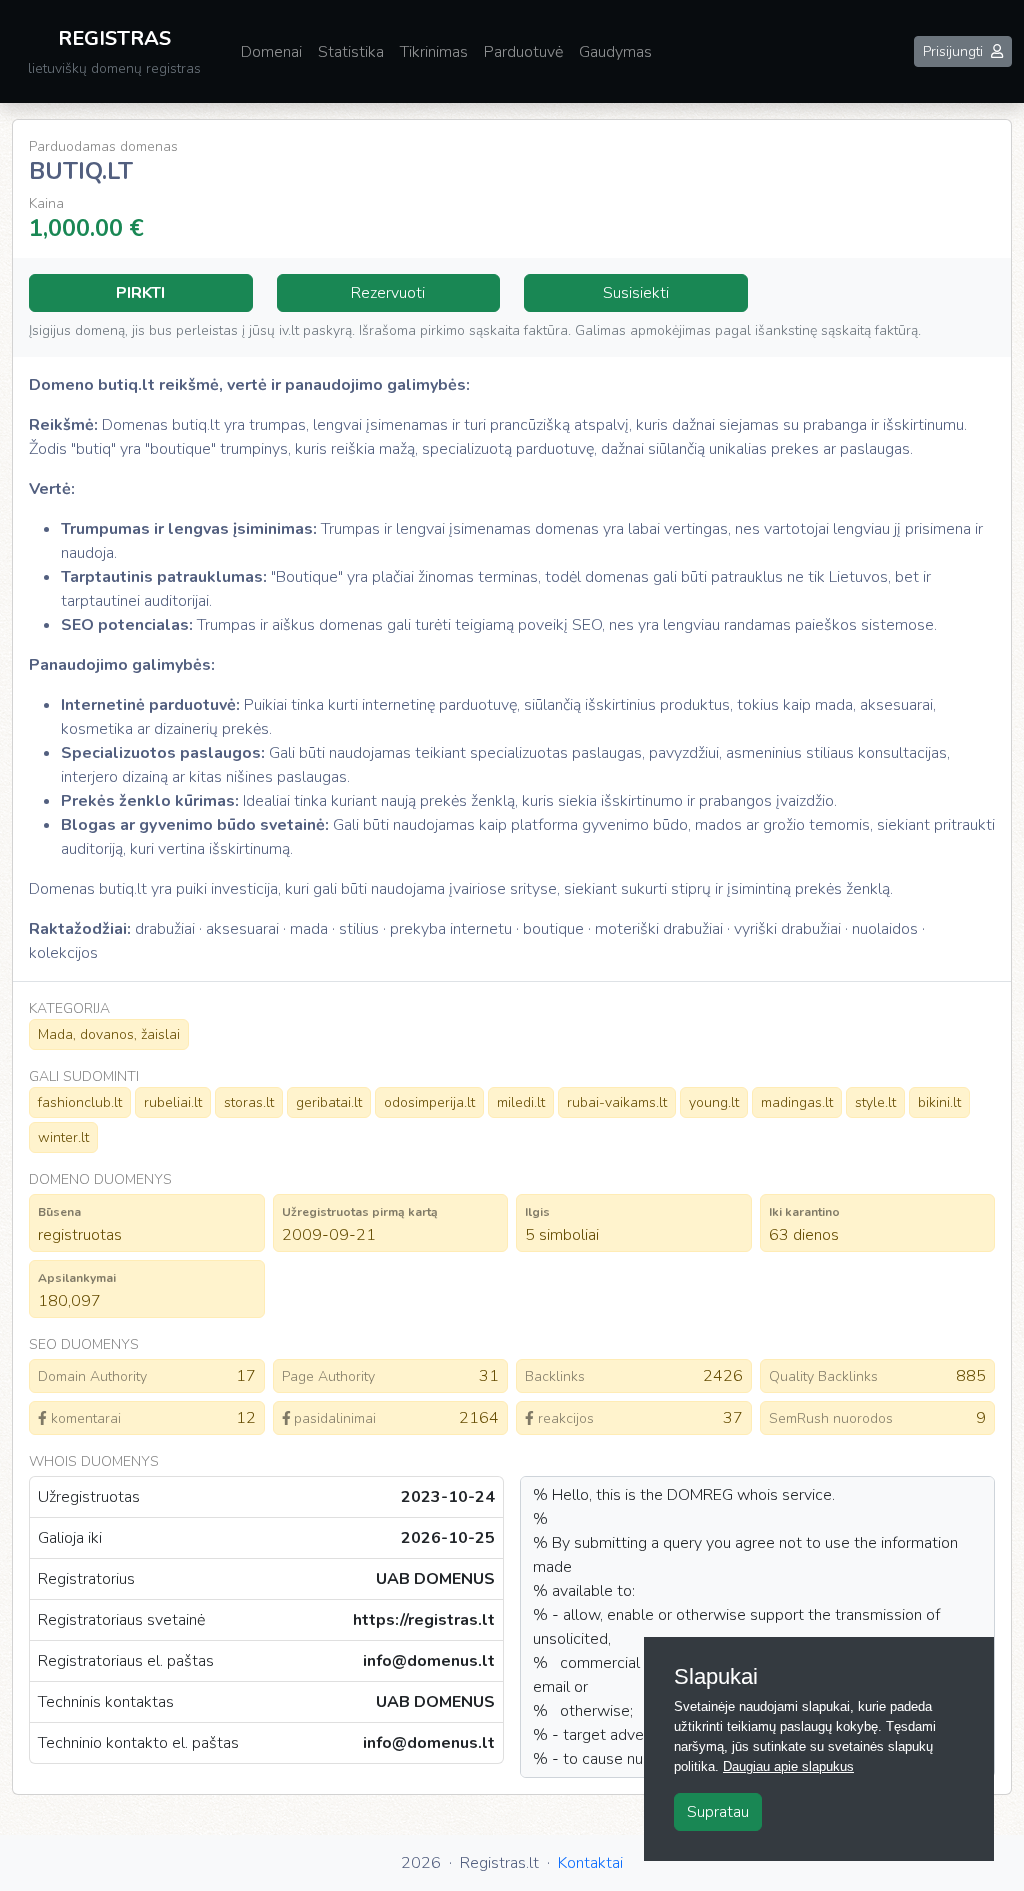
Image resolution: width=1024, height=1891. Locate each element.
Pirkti (140, 293)
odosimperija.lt (429, 1102)
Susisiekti (636, 293)
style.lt (875, 1102)
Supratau (718, 1812)
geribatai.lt (329, 1102)
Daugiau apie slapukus (788, 1766)
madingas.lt (797, 1102)
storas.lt (249, 1102)
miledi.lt (521, 1102)
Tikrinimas (434, 52)
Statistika (351, 52)
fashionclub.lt (80, 1102)
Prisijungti (953, 51)
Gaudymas (615, 52)
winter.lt (63, 1137)
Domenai (271, 52)
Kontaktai (590, 1863)
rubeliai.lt (173, 1102)
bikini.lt (939, 1102)
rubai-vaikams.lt (617, 1102)
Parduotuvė (523, 52)
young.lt (714, 1102)
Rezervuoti (388, 293)
